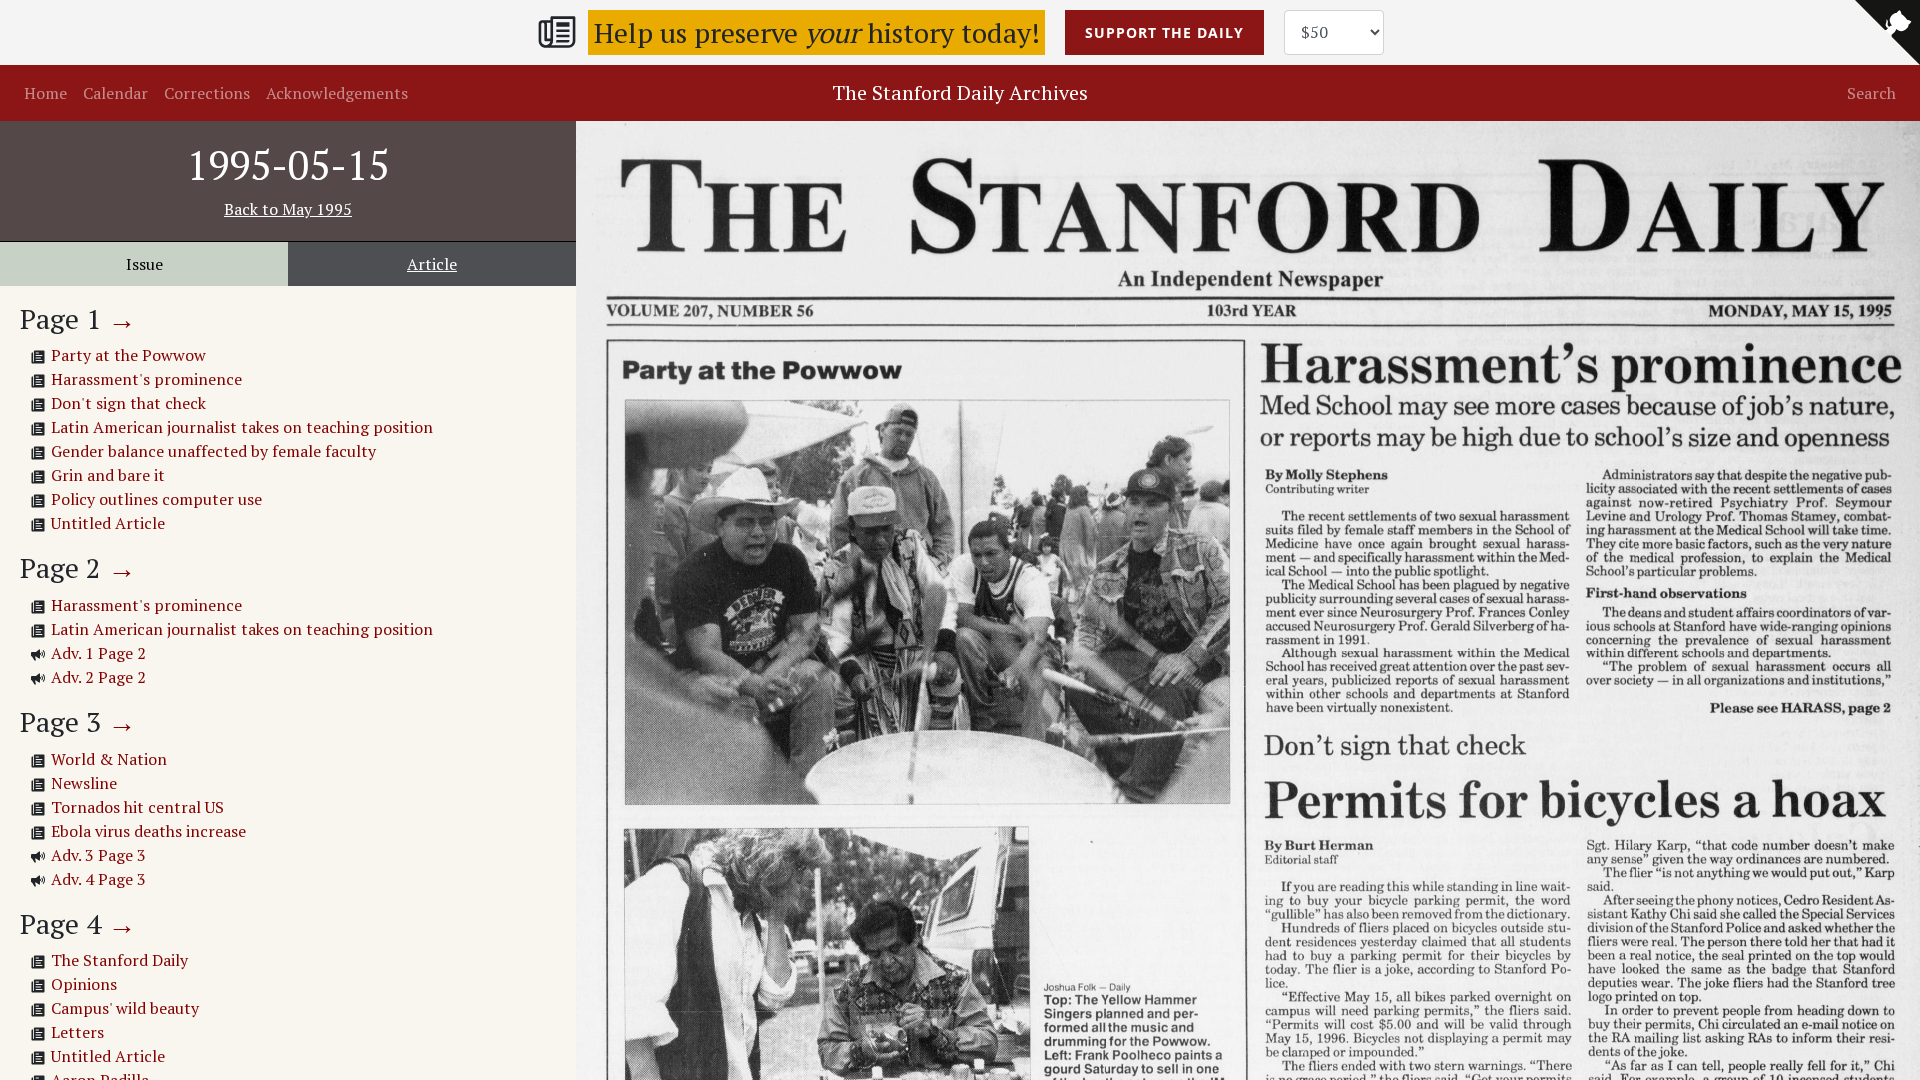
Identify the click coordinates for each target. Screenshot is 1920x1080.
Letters (77, 1032)
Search (1871, 93)
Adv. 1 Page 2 (98, 653)
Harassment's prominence (146, 379)
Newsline (84, 783)
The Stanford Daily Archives (960, 92)
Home (45, 93)
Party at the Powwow (128, 355)
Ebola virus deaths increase (148, 831)
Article (432, 264)
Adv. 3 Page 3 (98, 855)
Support (1164, 32)
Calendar (115, 93)
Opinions (84, 984)
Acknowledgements (337, 93)
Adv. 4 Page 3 (98, 879)
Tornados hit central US (137, 807)
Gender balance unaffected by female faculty (213, 451)
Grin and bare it (108, 475)
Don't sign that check (128, 403)
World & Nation (109, 759)
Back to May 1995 (288, 209)
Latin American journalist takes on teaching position (242, 427)
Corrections (207, 93)
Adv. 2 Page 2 (98, 677)
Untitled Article (108, 523)
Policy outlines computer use (156, 499)
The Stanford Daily (119, 960)
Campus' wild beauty (125, 1008)
